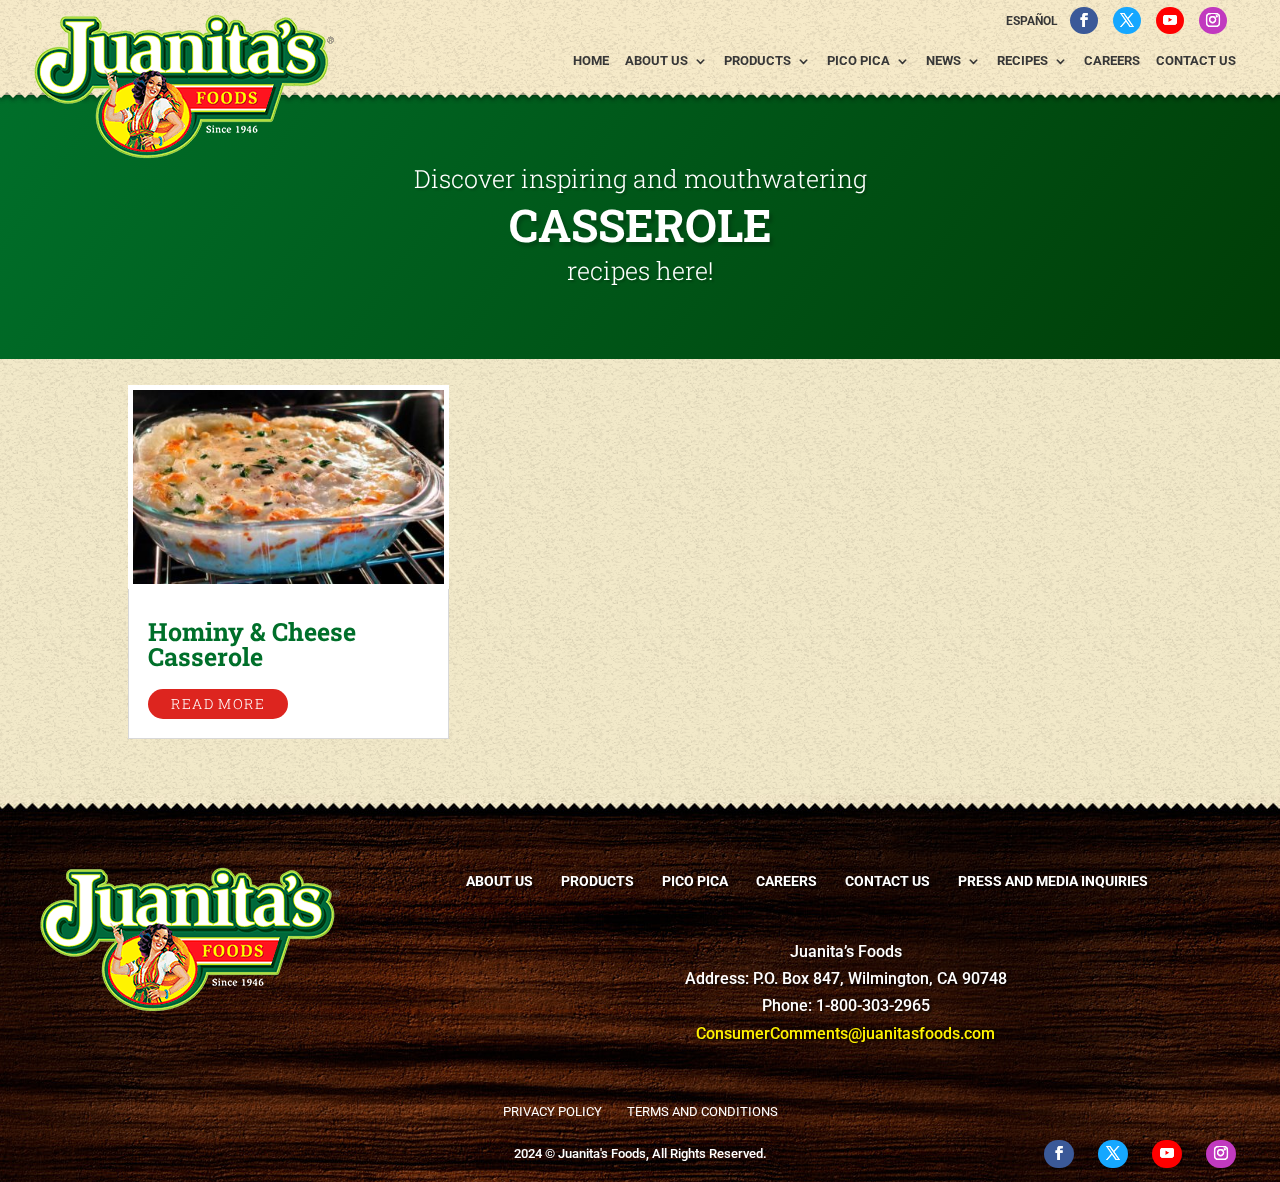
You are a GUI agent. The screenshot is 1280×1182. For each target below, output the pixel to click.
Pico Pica (858, 61)
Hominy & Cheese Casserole (252, 644)
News (943, 61)
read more (218, 703)
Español (1032, 21)
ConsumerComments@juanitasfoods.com (845, 1033)
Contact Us (1196, 61)
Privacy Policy (552, 1111)
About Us (656, 61)
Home (591, 61)
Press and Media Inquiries (1053, 881)
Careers (1112, 61)
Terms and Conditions (702, 1111)
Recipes (1022, 61)
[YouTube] (1170, 20)
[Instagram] (1213, 20)
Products (757, 61)
